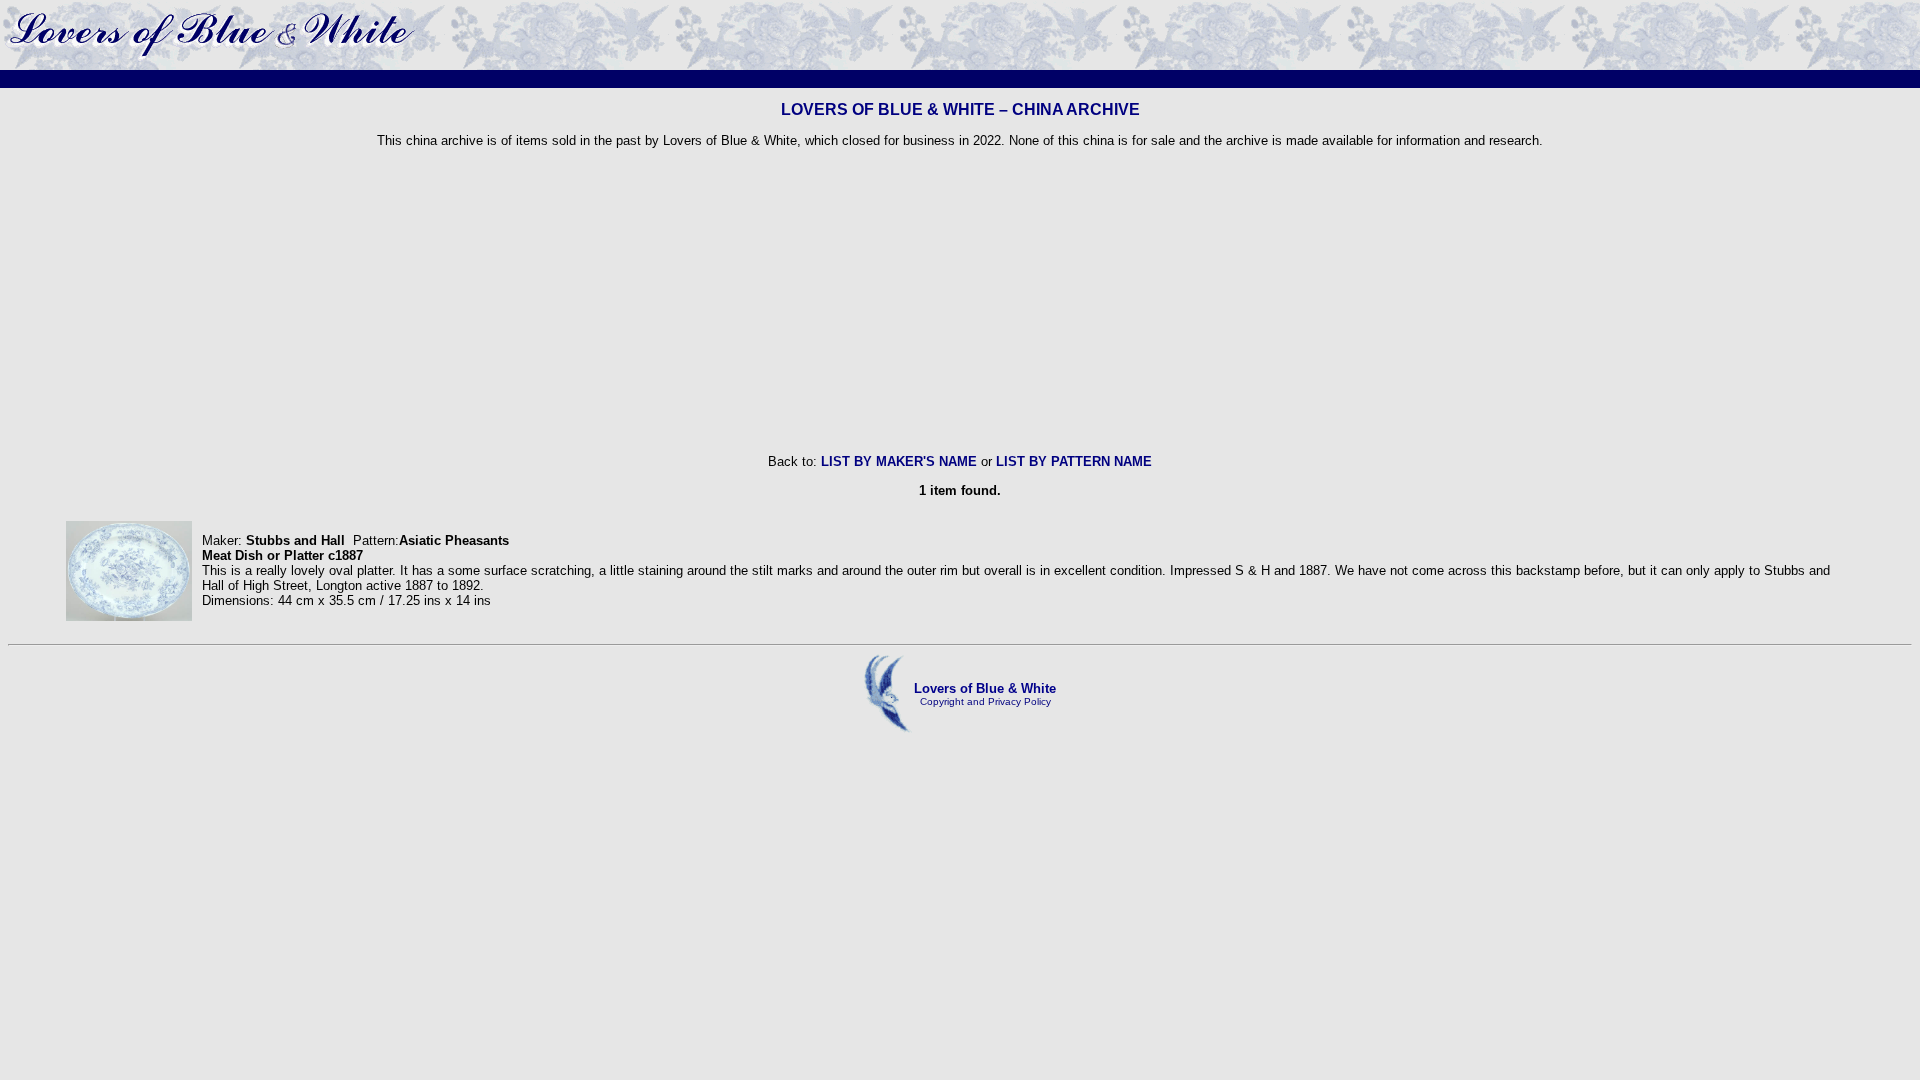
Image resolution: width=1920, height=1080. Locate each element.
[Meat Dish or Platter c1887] (129, 616)
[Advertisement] (960, 301)
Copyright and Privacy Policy (985, 701)
